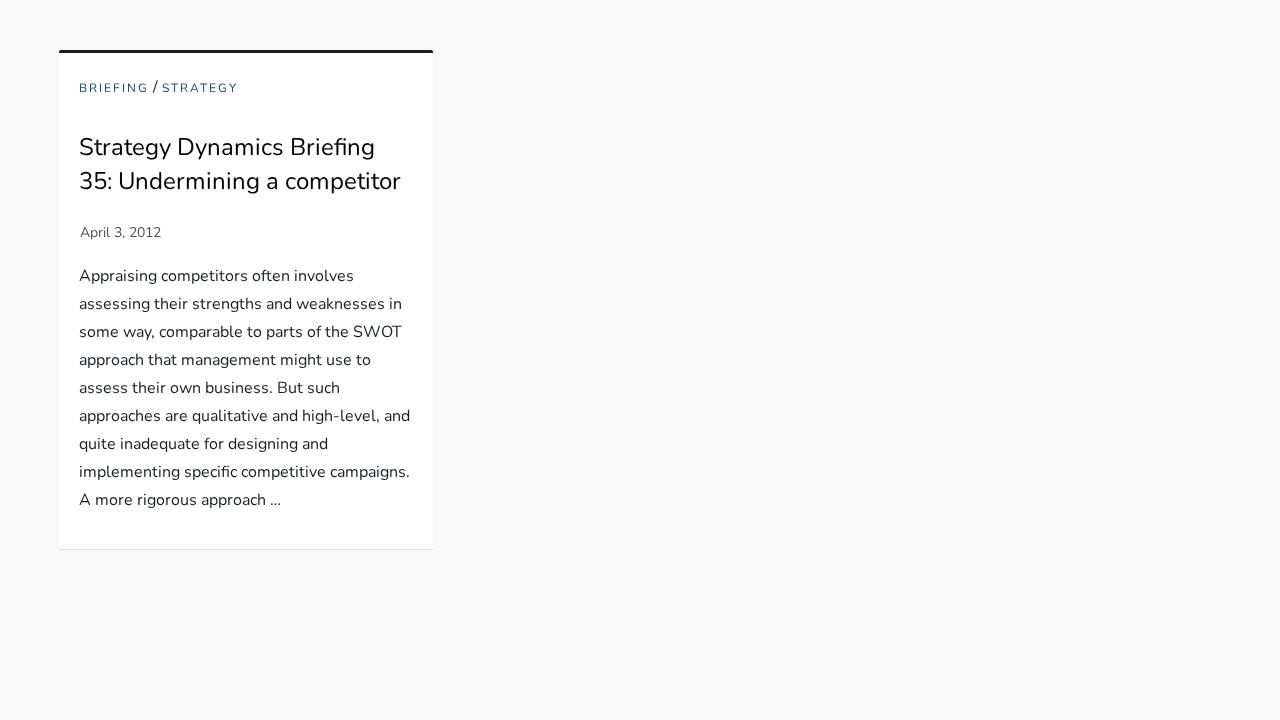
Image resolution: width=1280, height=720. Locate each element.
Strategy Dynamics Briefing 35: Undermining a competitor (240, 164)
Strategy (200, 88)
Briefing (114, 88)
